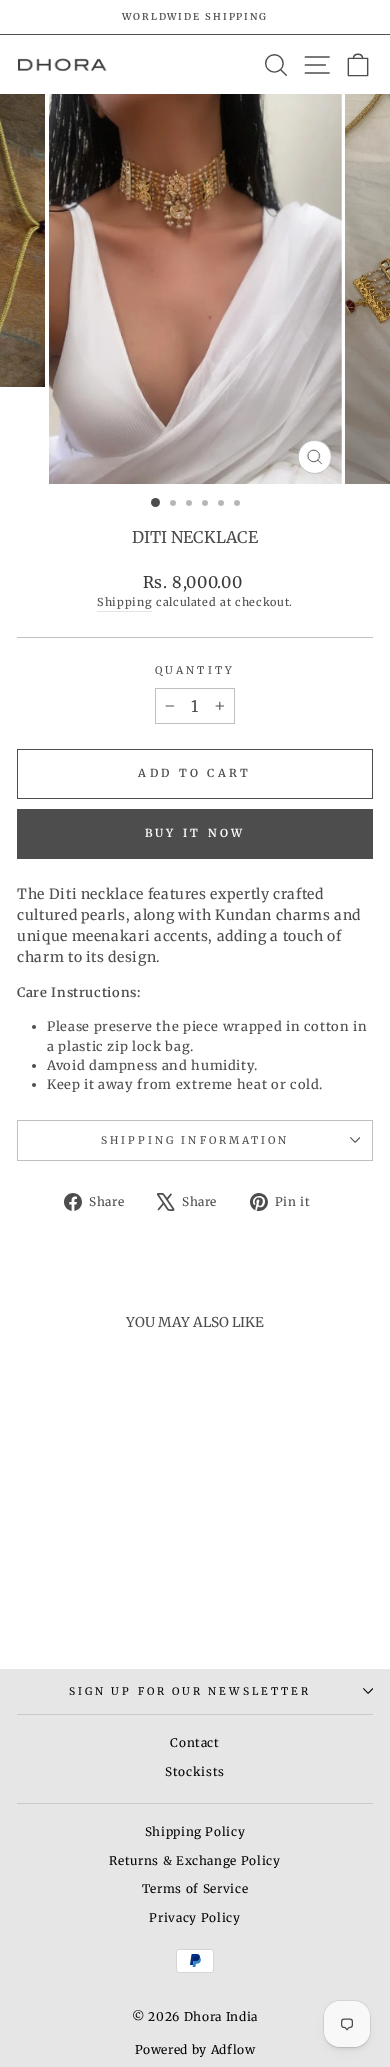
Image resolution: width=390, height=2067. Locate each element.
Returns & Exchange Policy (194, 1860)
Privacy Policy (194, 1917)
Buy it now (195, 833)
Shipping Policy (195, 1831)
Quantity (195, 670)
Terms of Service (195, 1888)
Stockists (195, 1771)
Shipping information (195, 1140)
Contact (195, 1742)
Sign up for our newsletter (190, 1691)
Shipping (124, 602)
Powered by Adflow (195, 2049)
